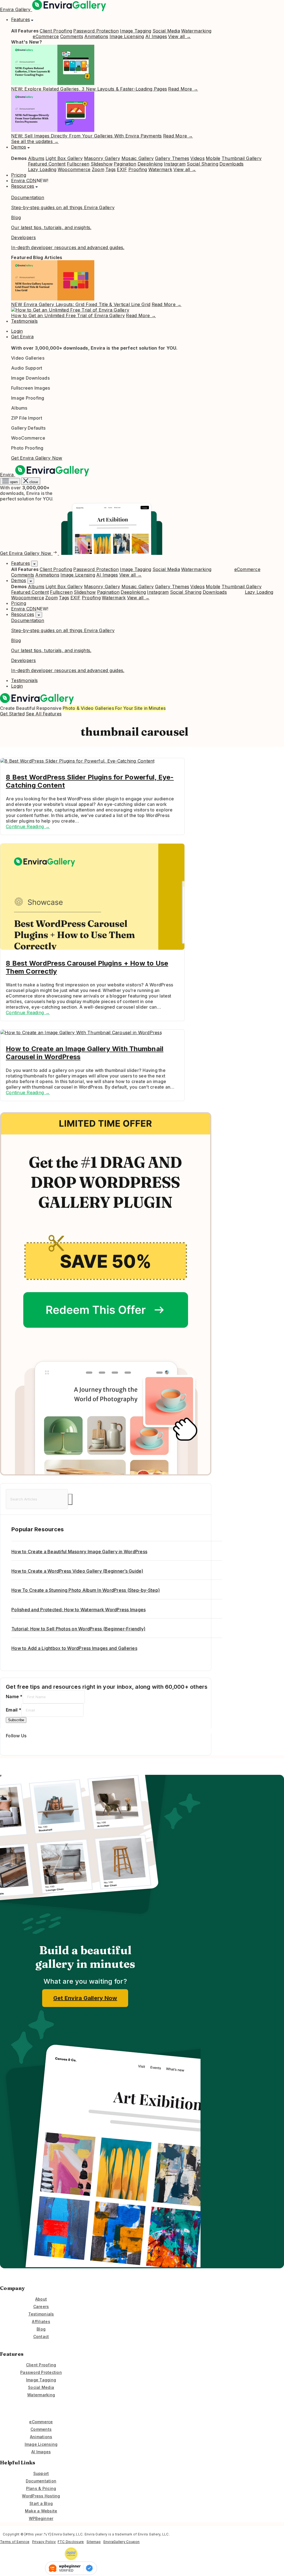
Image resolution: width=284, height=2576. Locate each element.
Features (21, 19)
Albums (36, 158)
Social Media (166, 31)
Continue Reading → (28, 826)
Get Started (12, 714)
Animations (96, 36)
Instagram (175, 164)
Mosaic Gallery (138, 158)
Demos (19, 147)
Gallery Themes (172, 158)
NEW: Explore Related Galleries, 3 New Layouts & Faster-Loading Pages (89, 89)
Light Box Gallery (64, 158)
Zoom (98, 169)
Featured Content (47, 164)
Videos (197, 158)
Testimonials (24, 321)
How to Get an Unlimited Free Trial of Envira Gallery (68, 315)
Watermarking (196, 31)
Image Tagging (135, 31)
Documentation (28, 197)
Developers (24, 237)
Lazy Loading (42, 169)
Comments (72, 36)
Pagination (125, 164)
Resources (23, 186)
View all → (179, 36)
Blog (16, 217)
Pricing (19, 175)
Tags (111, 169)
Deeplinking (150, 164)
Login (17, 331)
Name (14, 1697)
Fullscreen (78, 164)
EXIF (122, 169)
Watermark (160, 169)
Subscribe (16, 1720)
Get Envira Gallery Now (37, 458)
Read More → (183, 89)
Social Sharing (202, 164)
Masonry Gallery (102, 158)
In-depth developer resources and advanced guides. (68, 247)
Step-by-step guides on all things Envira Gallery (63, 207)
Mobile (213, 158)
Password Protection (96, 31)
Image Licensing (127, 36)
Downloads (231, 164)
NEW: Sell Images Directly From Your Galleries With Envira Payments (87, 136)
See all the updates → (35, 141)
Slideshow (102, 164)
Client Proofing (56, 31)
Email (14, 1710)
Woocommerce (74, 169)
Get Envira (22, 337)
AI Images (156, 36)
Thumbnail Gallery (242, 158)
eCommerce (46, 36)
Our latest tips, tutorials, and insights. (51, 227)
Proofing (138, 169)
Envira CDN (24, 181)
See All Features (44, 714)
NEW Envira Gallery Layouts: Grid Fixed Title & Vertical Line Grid (81, 304)
